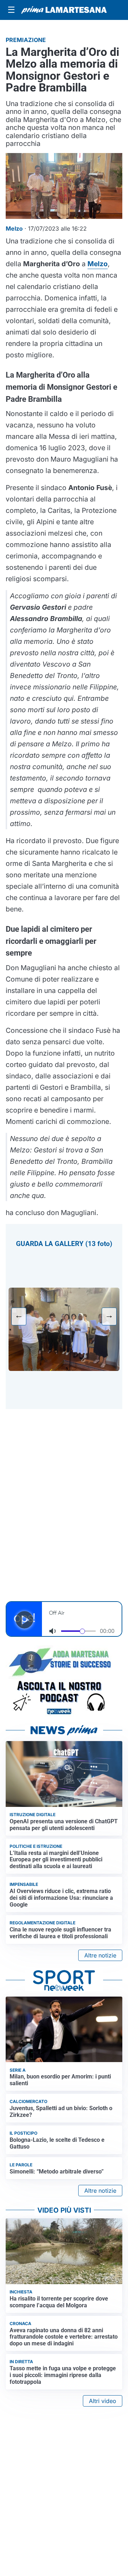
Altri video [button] (103, 2401)
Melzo (98, 264)
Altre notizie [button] (100, 1955)
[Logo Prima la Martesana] (64, 10)
